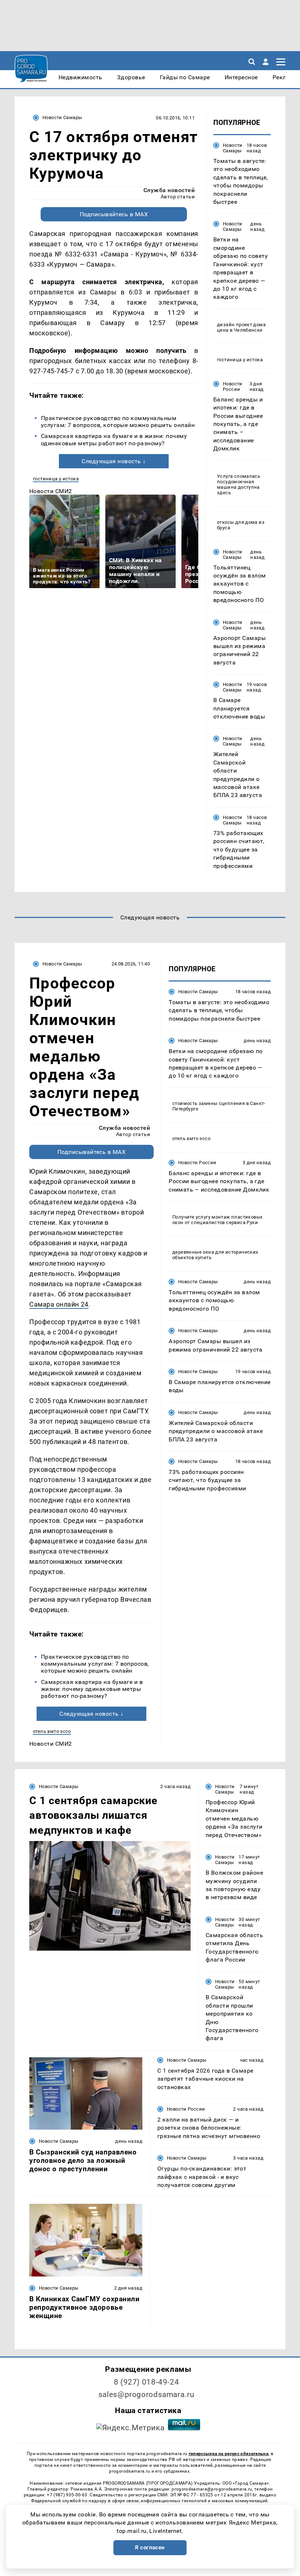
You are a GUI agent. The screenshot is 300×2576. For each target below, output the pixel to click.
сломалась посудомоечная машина (239, 482)
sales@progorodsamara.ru (146, 2394)
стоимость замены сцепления (209, 1103)
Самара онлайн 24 (59, 1304)
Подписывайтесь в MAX (114, 214)
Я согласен (150, 2548)
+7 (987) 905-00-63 (67, 2495)
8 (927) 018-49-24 (147, 2382)
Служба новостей (169, 190)
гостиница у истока (56, 479)
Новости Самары (62, 117)
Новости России (233, 386)
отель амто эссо (52, 1731)
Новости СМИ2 (51, 491)
